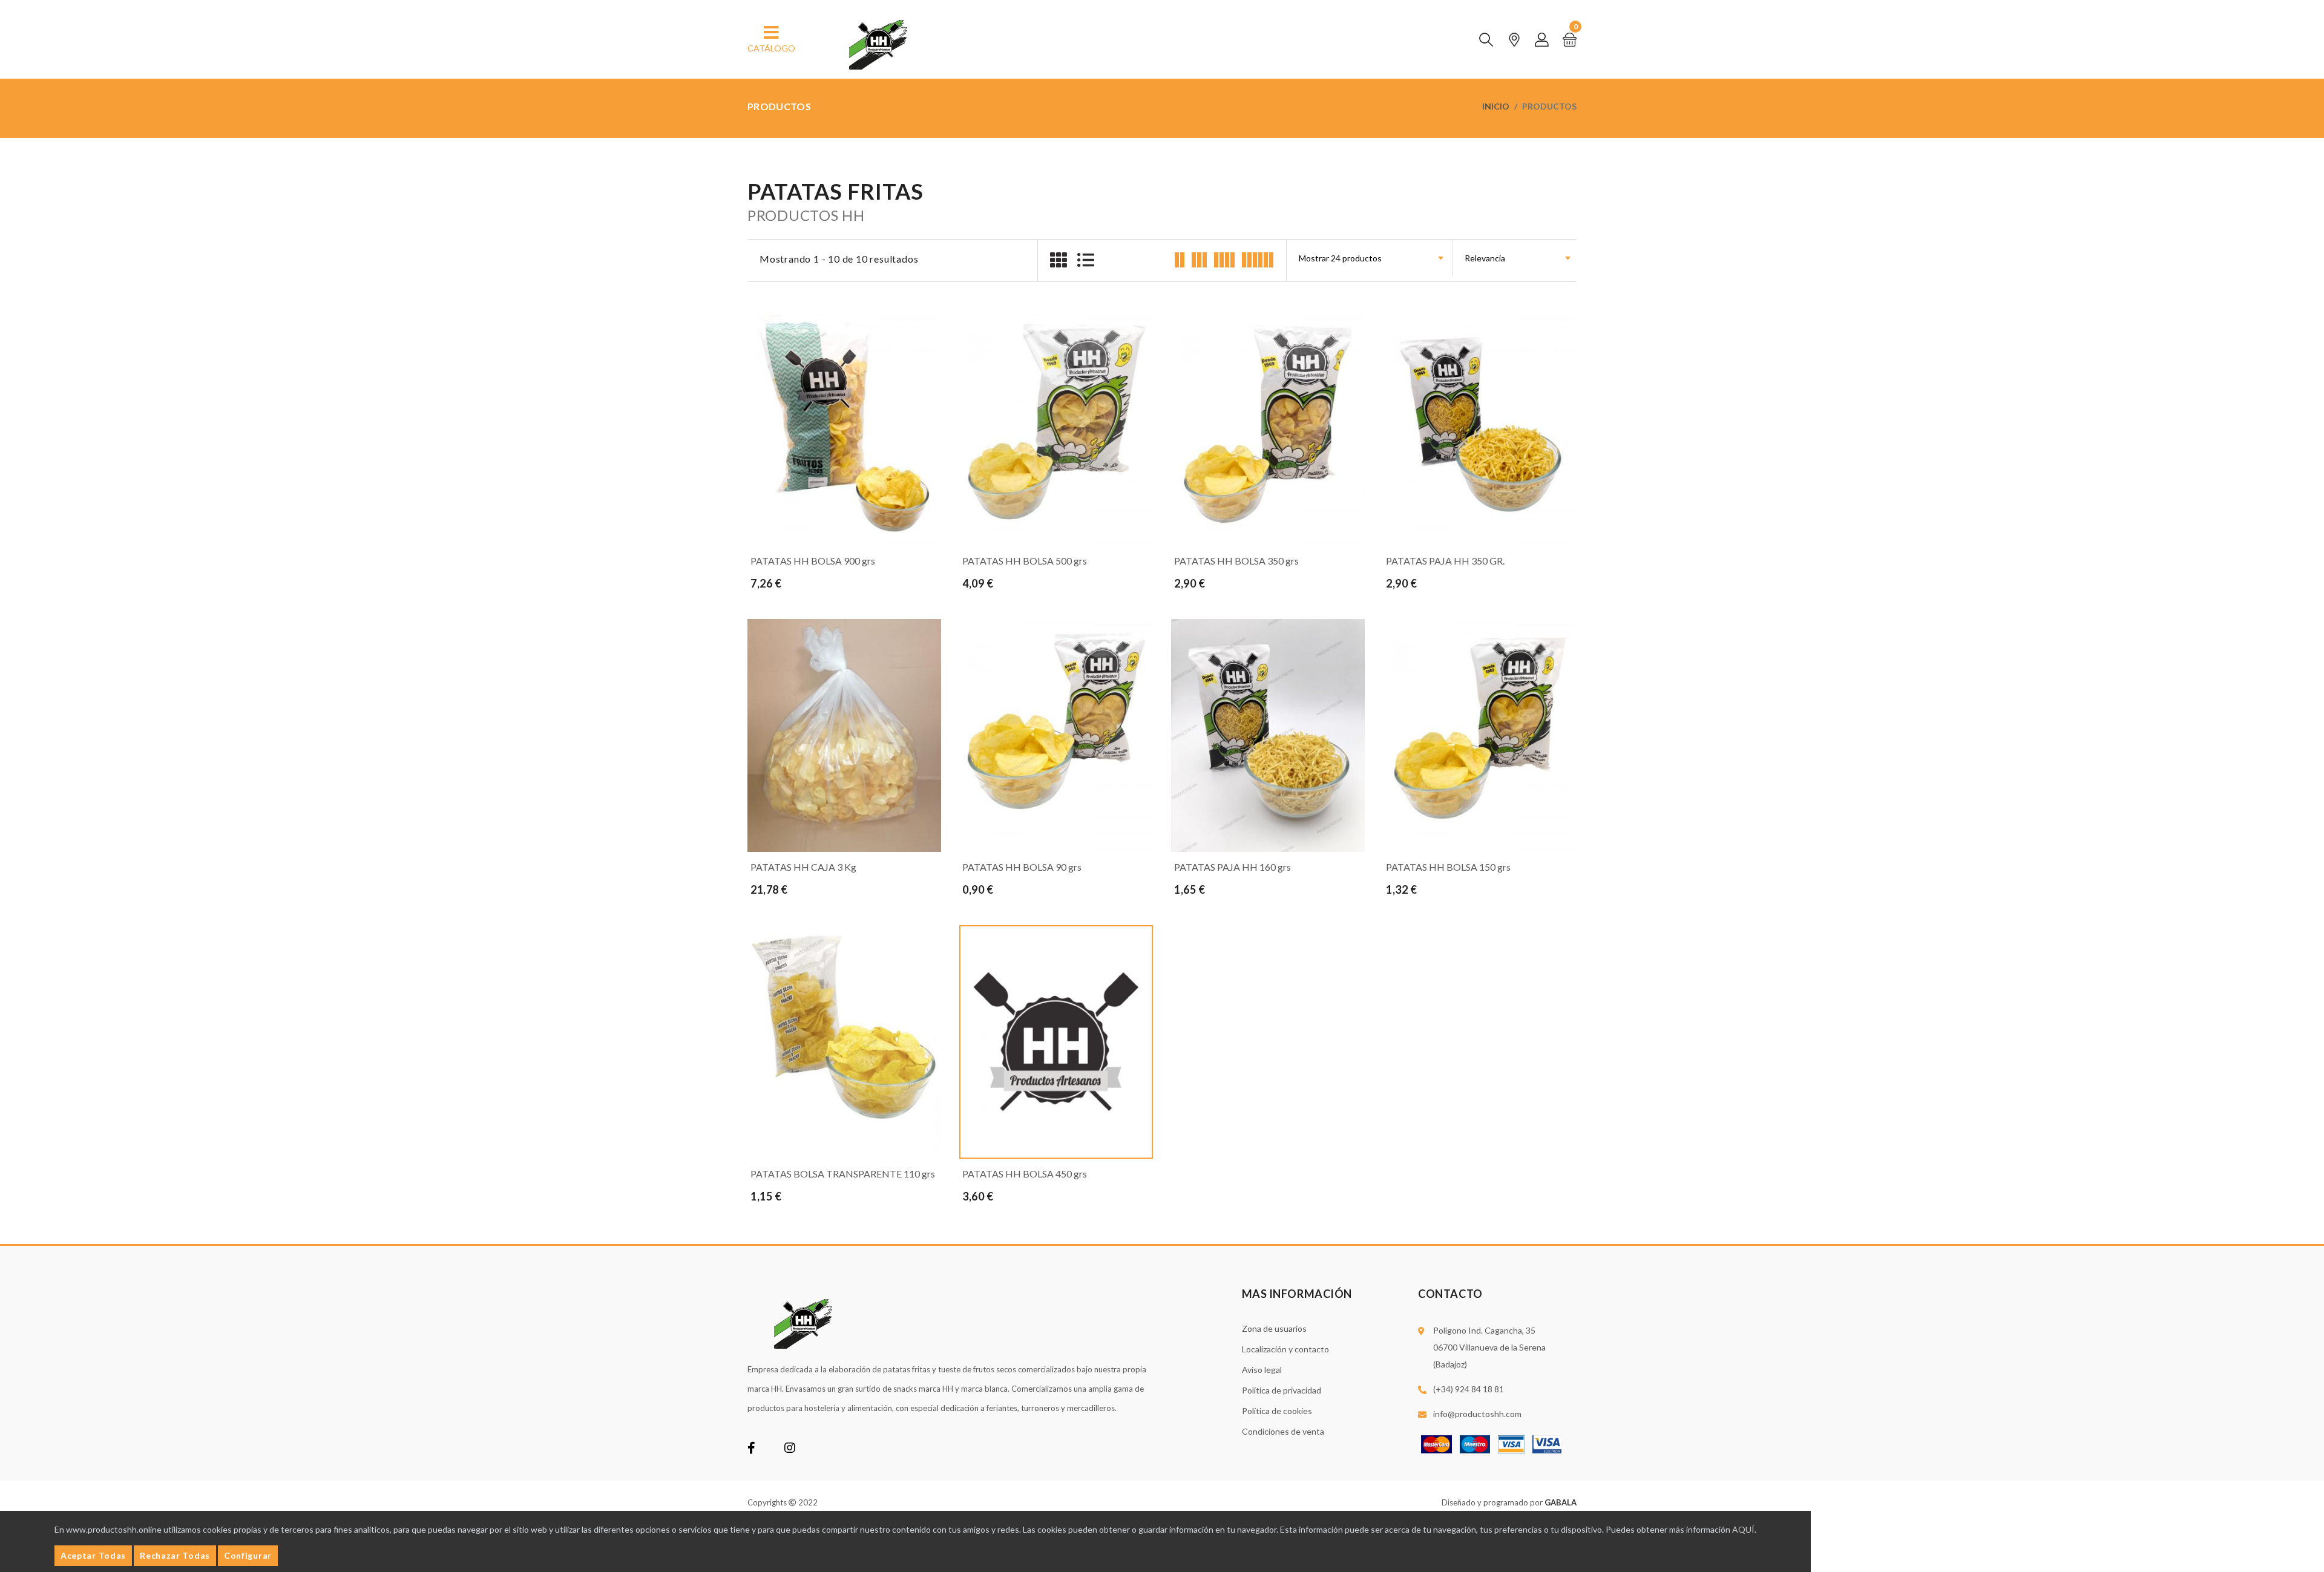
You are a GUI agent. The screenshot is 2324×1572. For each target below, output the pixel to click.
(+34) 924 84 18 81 (1469, 1389)
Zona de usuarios (1274, 1328)
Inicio (1496, 106)
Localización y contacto (1285, 1349)
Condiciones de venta (1283, 1431)
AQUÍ (1743, 1529)
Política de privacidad (1282, 1390)
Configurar (248, 1555)
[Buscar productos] (1486, 40)
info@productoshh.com (1477, 1414)
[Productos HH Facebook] (751, 1449)
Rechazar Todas (175, 1555)
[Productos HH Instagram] (790, 1449)
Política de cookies (1277, 1411)
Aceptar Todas (93, 1555)
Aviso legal (1262, 1370)
